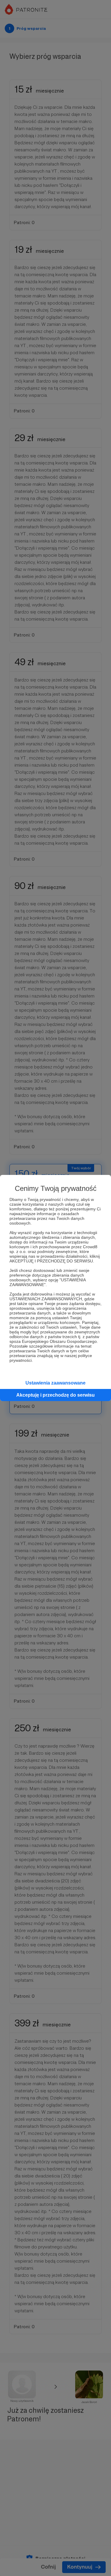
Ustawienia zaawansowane (55, 1383)
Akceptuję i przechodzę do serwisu (55, 1395)
